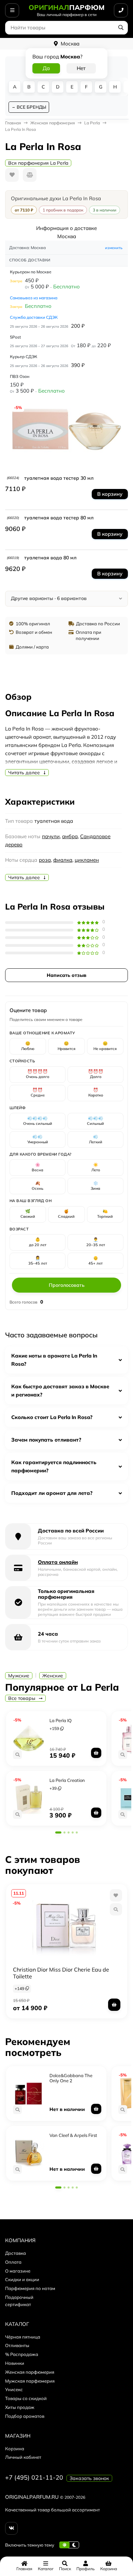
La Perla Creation (67, 1780)
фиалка (63, 860)
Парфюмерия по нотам (30, 2288)
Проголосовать (67, 1285)
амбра (70, 836)
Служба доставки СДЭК (34, 317)
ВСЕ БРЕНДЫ (31, 107)
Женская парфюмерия (30, 2372)
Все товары (22, 1698)
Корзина (15, 2449)
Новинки (15, 2363)
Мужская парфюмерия (30, 2381)
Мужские (19, 1676)
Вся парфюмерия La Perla (38, 163)
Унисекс (14, 2389)
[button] (58, 1832)
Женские (53, 1676)
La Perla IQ (61, 1720)
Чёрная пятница (23, 2337)
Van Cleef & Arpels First (73, 2135)
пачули (51, 836)
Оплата (13, 2262)
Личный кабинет (23, 2457)
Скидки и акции (22, 2279)
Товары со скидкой (26, 2398)
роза (45, 860)
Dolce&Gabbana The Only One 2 (71, 2078)
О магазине (18, 2271)
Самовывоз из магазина (34, 298)
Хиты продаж (20, 2407)
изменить (114, 248)
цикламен (87, 860)
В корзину (110, 494)
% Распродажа (22, 2354)
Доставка (16, 2253)
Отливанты (17, 2345)
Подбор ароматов (25, 2416)
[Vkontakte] (11, 2528)
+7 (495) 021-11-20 (34, 2477)
